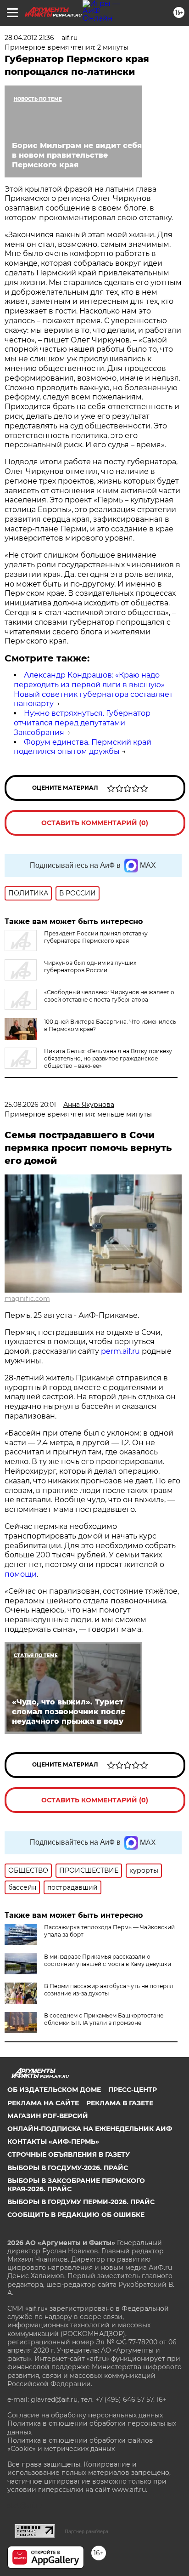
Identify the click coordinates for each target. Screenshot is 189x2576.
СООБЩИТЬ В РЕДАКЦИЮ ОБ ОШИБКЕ (76, 2215)
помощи (21, 1574)
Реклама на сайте (43, 2103)
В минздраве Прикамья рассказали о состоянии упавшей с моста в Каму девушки (108, 1960)
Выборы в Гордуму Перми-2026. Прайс (81, 2202)
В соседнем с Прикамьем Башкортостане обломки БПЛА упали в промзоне (104, 2019)
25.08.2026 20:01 (30, 1105)
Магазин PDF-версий (48, 2116)
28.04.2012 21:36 (29, 38)
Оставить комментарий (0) (95, 823)
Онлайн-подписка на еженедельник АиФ (90, 2129)
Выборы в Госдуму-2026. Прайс (68, 2168)
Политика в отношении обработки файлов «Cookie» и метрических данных (80, 2445)
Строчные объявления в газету (69, 2154)
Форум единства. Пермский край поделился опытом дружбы (83, 747)
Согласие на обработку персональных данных (85, 2415)
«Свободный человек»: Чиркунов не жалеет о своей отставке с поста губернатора (109, 996)
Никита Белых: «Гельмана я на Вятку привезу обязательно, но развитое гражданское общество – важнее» (108, 1058)
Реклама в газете (120, 2103)
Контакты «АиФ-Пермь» (53, 2142)
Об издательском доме (54, 2090)
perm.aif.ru (120, 1351)
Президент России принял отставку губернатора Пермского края (96, 937)
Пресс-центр (133, 2090)
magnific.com (27, 1299)
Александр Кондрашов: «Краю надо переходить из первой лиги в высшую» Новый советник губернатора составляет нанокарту (93, 689)
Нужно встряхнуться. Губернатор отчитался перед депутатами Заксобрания (82, 723)
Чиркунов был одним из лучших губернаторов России (90, 966)
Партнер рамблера (86, 2531)
